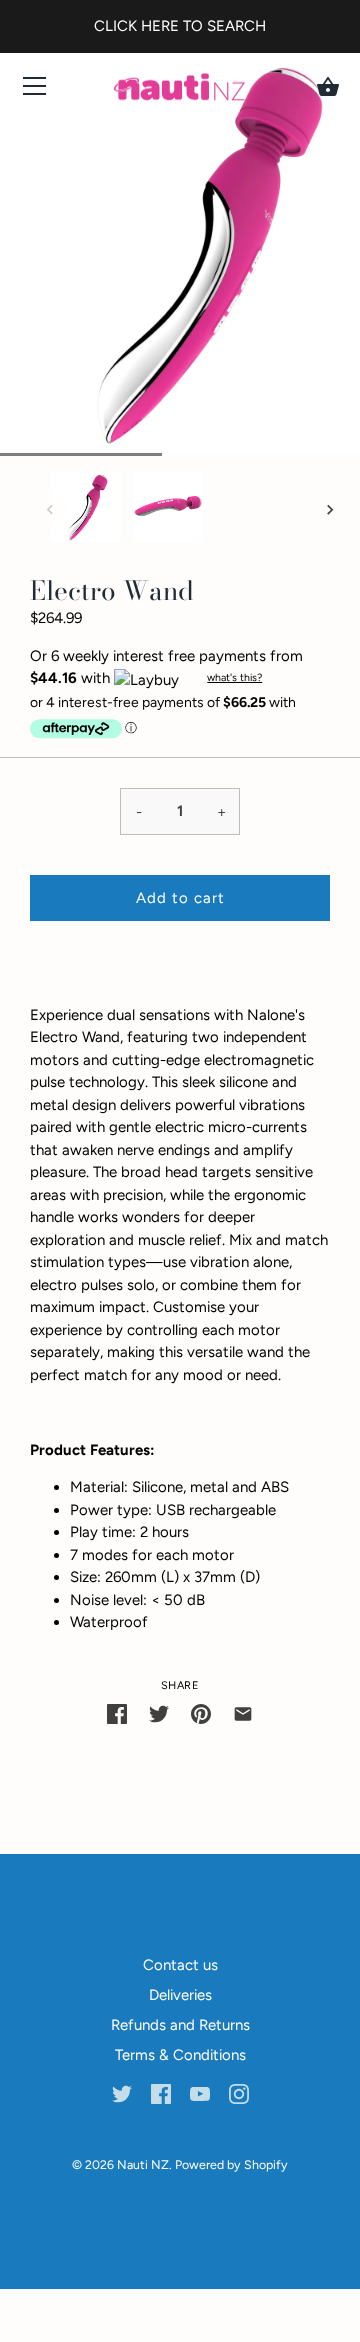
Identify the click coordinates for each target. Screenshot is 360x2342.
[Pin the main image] (201, 1712)
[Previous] (50, 510)
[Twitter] (122, 2092)
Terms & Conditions (180, 2055)
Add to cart (180, 898)
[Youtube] (200, 2092)
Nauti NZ (143, 2164)
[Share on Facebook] (117, 1712)
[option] (86, 510)
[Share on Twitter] (159, 1712)
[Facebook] (161, 2092)
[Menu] (35, 90)
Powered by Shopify (231, 2164)
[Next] (330, 510)
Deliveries (180, 1995)
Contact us (180, 1965)
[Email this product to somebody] (243, 1712)
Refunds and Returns (180, 2025)
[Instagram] (239, 2092)
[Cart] (328, 87)
